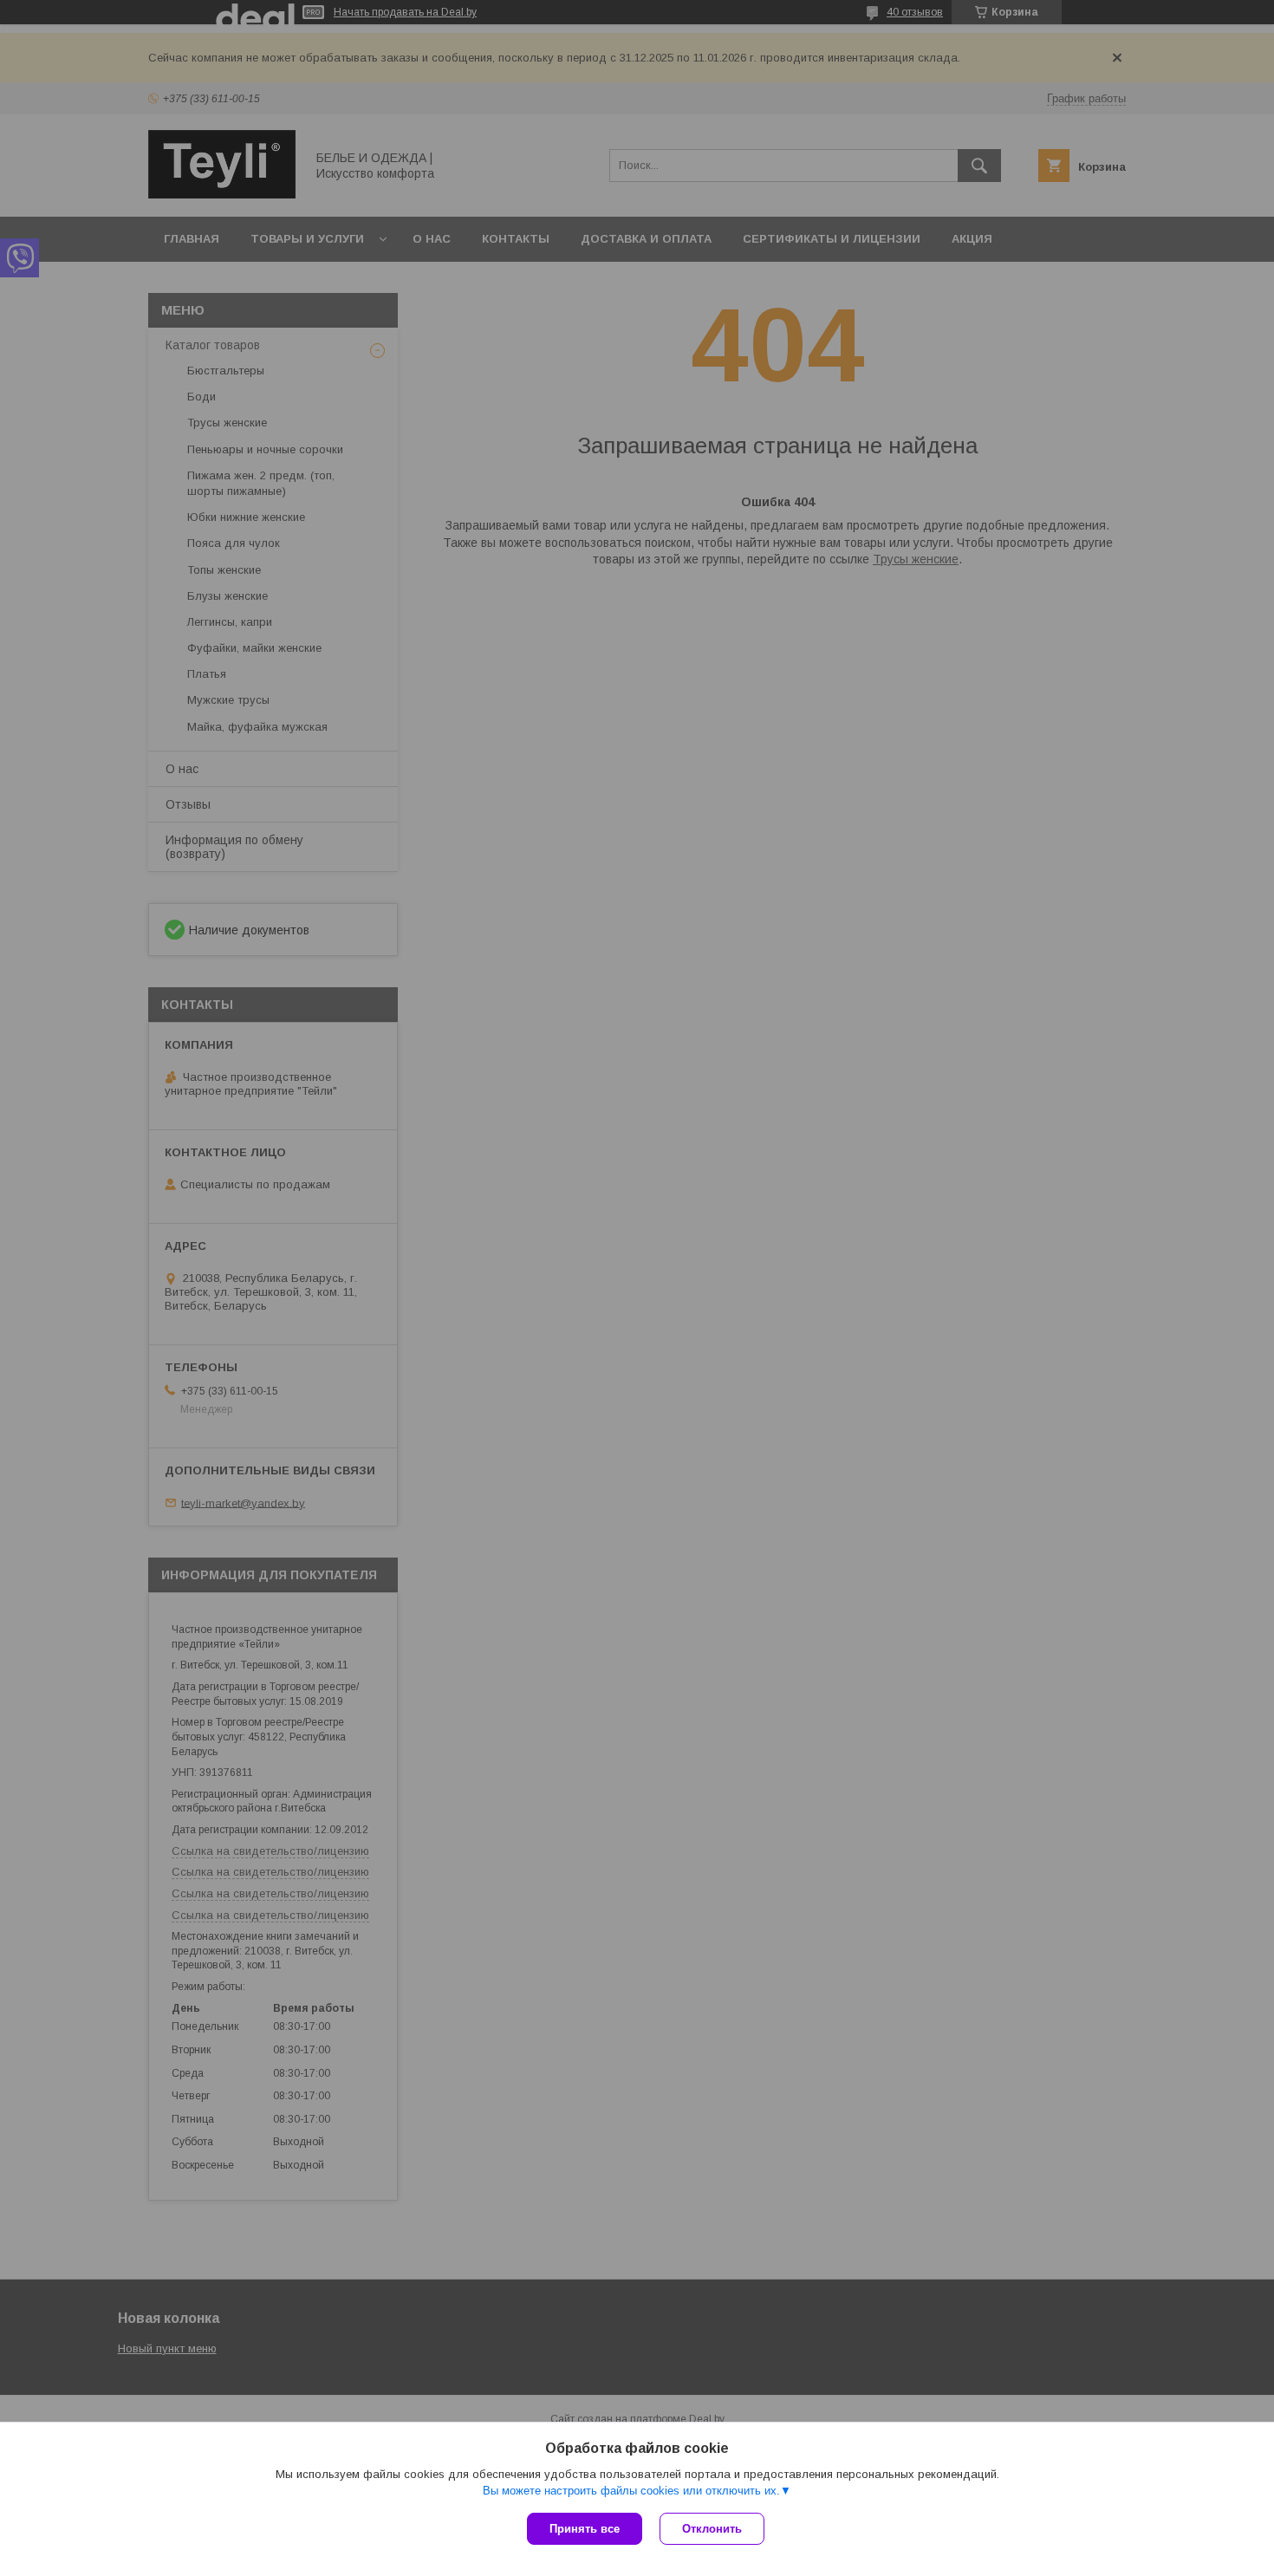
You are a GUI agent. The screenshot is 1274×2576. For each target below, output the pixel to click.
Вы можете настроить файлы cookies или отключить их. (631, 2491)
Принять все (585, 2529)
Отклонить (712, 2529)
